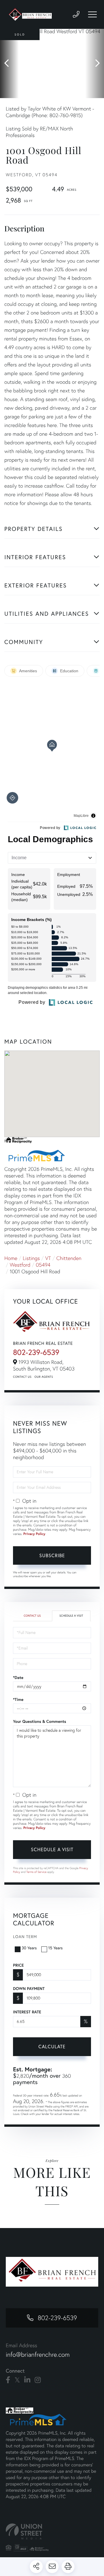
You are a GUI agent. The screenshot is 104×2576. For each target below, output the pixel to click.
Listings (31, 1258)
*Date (18, 1678)
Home (11, 1258)
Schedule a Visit (71, 1616)
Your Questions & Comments (40, 1721)
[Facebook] (8, 2380)
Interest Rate (27, 2012)
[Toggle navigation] (92, 14)
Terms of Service (36, 1872)
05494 (43, 1265)
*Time (18, 1699)
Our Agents (44, 1377)
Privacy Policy (34, 1534)
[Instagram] (38, 2380)
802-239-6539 (36, 1352)
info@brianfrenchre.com (38, 2355)
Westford (20, 1265)
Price (18, 1965)
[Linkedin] (27, 2380)
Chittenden (69, 1258)
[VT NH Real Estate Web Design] (52, 2531)
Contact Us (22, 1377)
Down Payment (29, 1989)
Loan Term (25, 1936)
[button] (9, 63)
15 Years (55, 1948)
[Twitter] (17, 2380)
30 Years (29, 1948)
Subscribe (52, 1555)
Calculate (52, 2046)
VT (48, 1258)
